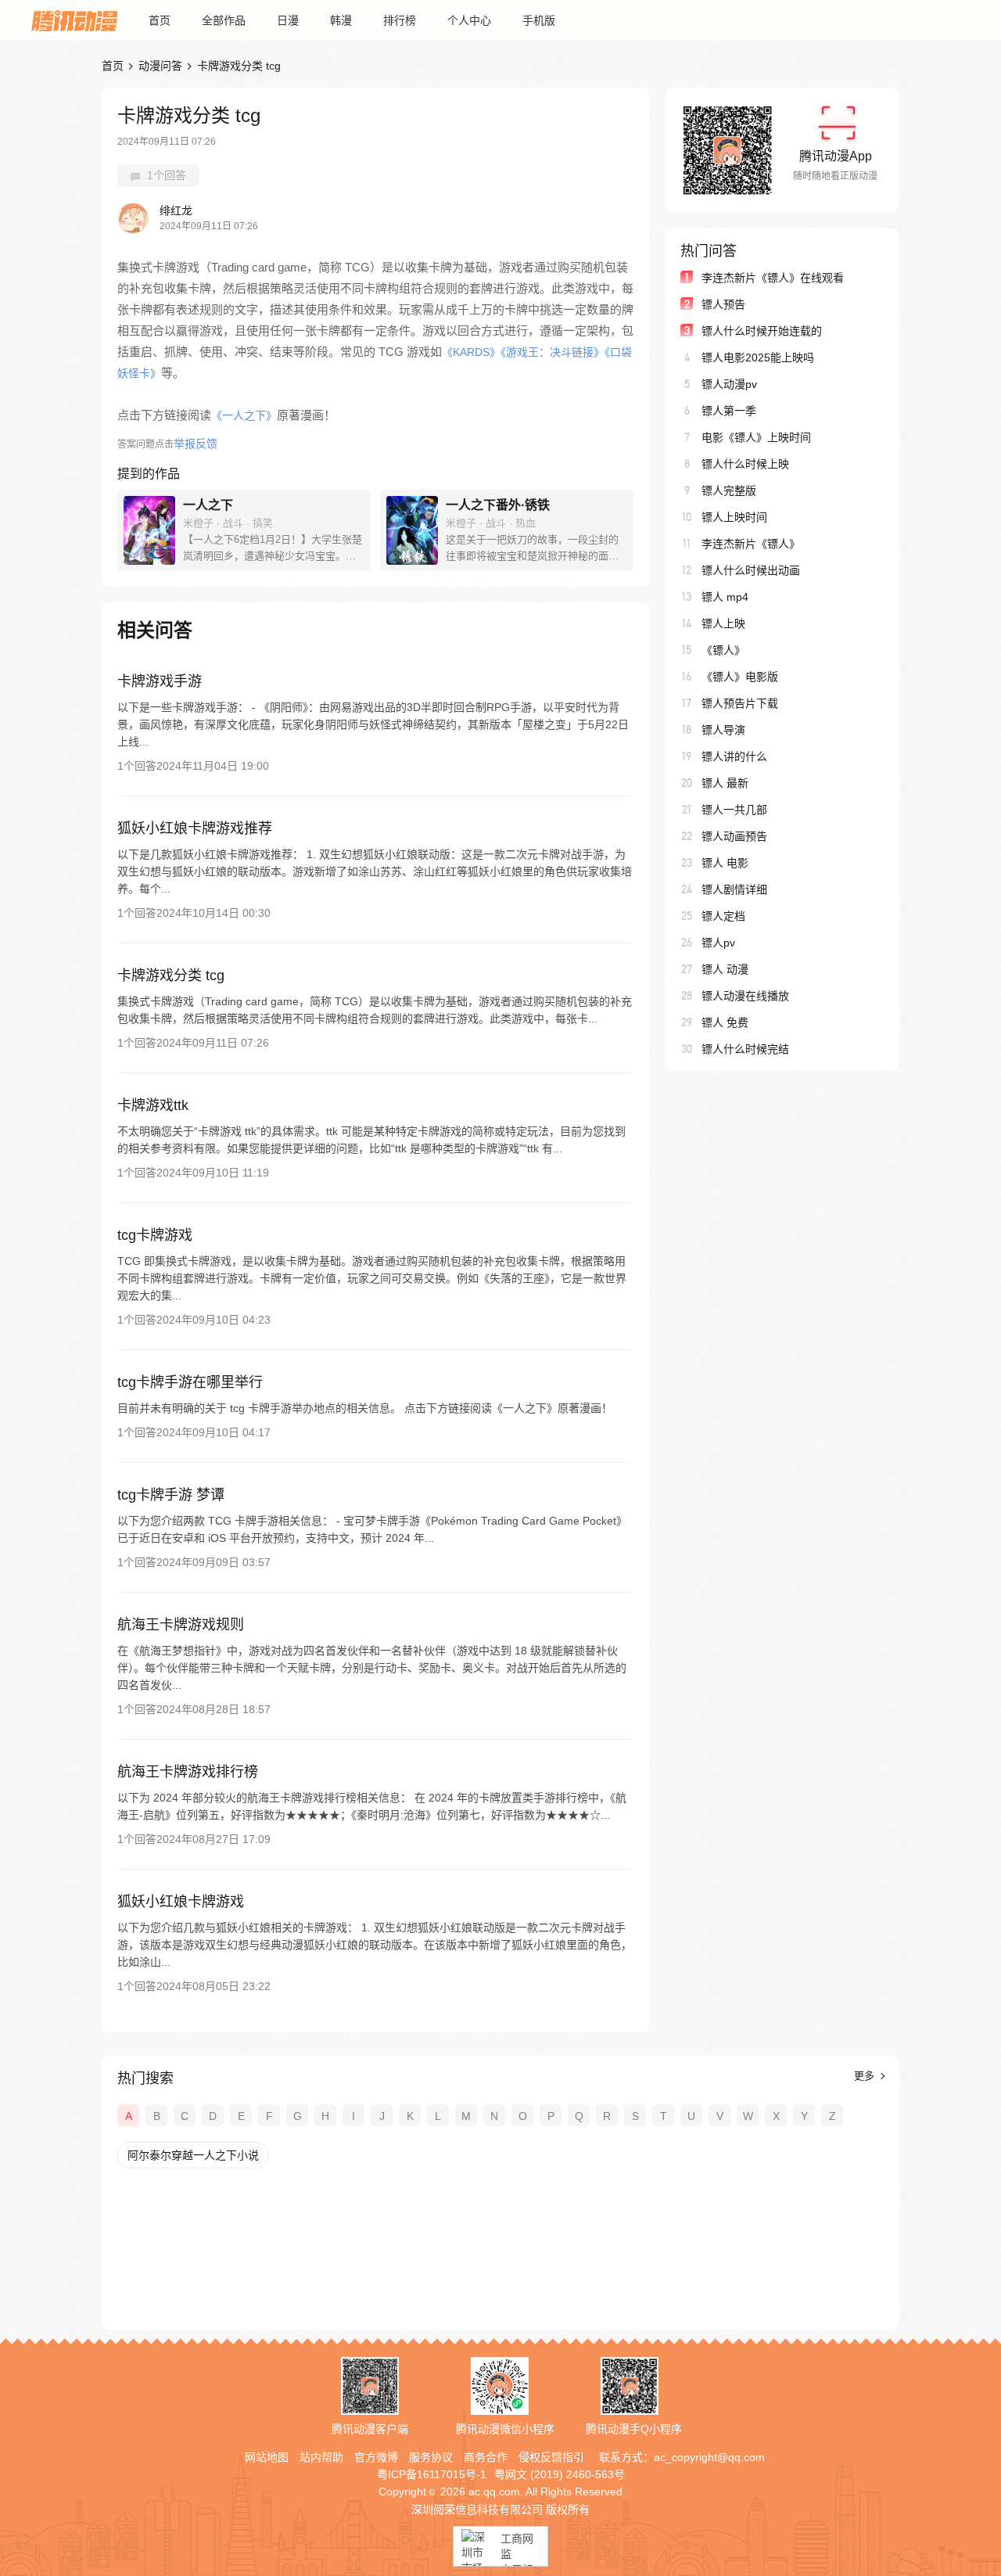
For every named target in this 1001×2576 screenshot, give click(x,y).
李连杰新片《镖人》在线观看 (773, 278)
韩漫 (341, 20)
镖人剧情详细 (734, 889)
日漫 (288, 20)
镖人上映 (723, 623)
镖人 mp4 (725, 597)
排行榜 (400, 20)
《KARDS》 (471, 352)
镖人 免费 (725, 1022)
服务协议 (431, 2457)
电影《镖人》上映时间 (756, 437)
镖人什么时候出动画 (751, 570)
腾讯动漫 (74, 20)
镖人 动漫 (725, 969)
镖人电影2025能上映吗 (758, 357)
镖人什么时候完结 (745, 1049)
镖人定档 (723, 916)
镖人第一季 (729, 411)
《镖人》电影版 (740, 677)
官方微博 (376, 2457)
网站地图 (267, 2457)
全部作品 (224, 20)
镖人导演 (723, 730)
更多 (866, 2076)
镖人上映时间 (734, 517)
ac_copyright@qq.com (709, 2457)
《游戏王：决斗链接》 (553, 352)
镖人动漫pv (729, 384)
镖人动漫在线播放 (745, 996)
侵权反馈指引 (551, 2457)
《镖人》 (723, 650)
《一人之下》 (244, 415)
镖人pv (718, 943)
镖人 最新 (725, 783)
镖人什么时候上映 (745, 464)
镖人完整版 (729, 490)
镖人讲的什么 (734, 756)
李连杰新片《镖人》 (751, 544)
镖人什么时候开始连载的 (762, 331)
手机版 (539, 20)
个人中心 (469, 20)
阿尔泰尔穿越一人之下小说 (193, 2155)
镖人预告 (723, 304)
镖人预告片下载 (740, 703)
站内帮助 (321, 2457)
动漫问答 (160, 66)
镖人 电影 (725, 863)
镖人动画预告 (734, 836)
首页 (160, 20)
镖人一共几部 (734, 810)
